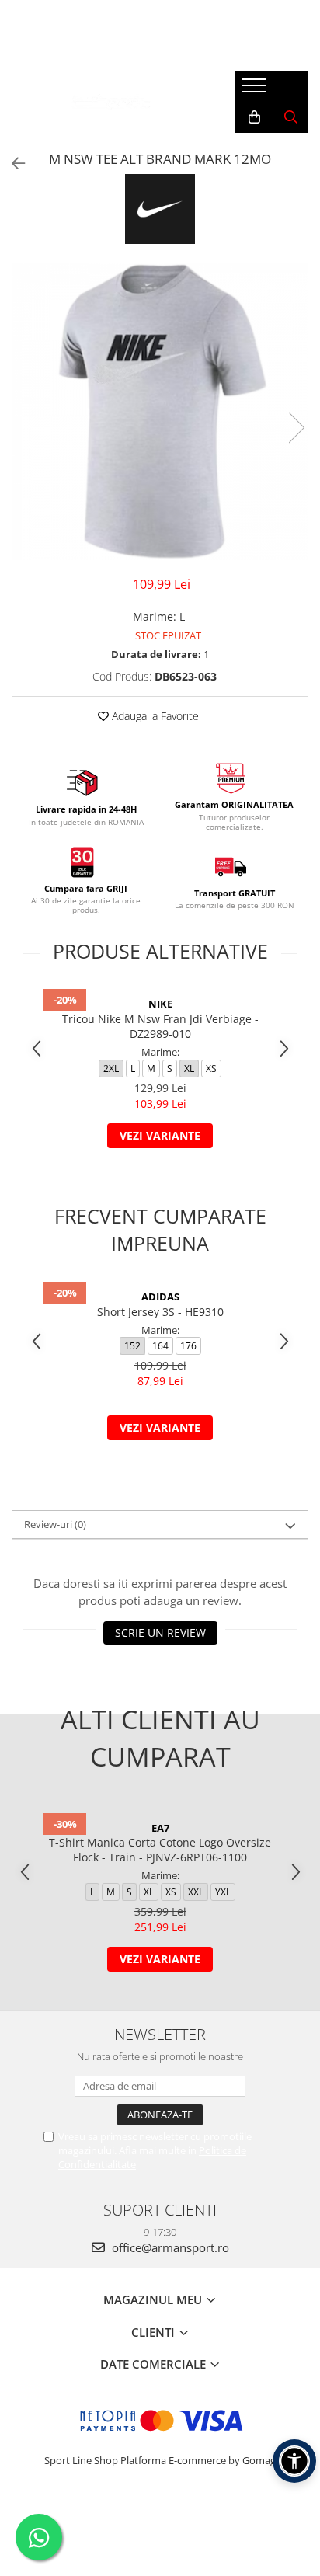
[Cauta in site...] (291, 117)
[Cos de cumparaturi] (254, 117)
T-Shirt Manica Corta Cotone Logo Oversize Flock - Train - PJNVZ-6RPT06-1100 (160, 1850)
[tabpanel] (160, 412)
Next (296, 428)
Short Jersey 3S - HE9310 (160, 1312)
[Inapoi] (12, 164)
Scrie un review (160, 1633)
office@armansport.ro (169, 2247)
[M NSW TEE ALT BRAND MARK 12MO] (160, 412)
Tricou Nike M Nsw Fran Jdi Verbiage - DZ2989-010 (160, 1026)
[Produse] (256, 90)
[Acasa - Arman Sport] (111, 102)
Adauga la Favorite (154, 716)
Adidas (160, 1297)
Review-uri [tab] (55, 1524)
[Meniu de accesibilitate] (294, 2461)
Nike (160, 1004)
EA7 (160, 1828)
